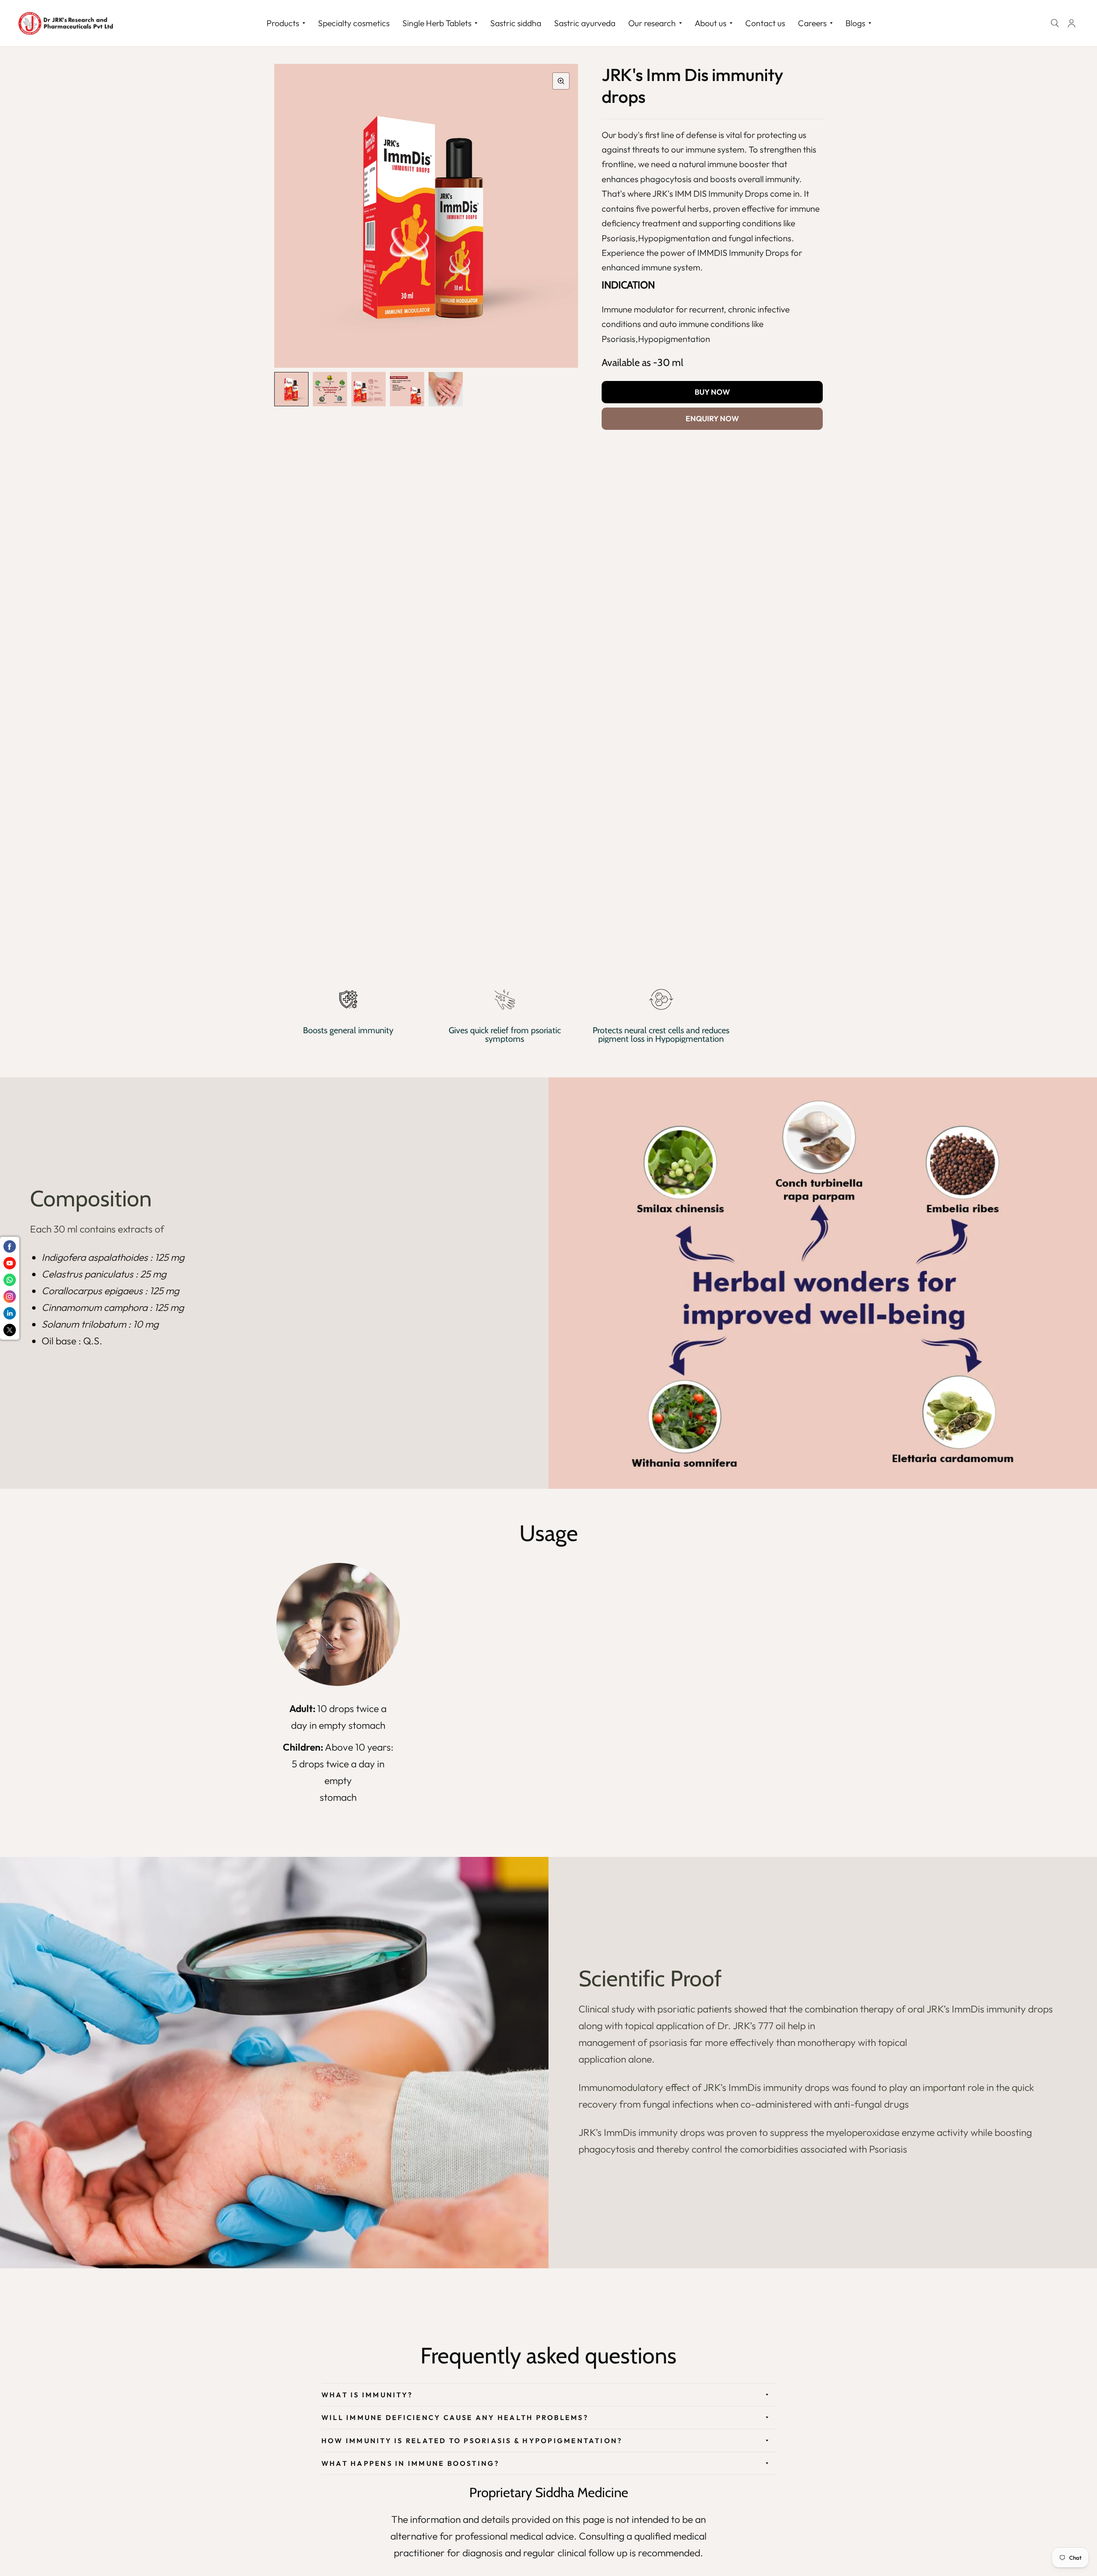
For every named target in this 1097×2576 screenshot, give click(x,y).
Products (283, 23)
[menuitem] (286, 23)
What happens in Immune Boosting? (411, 2463)
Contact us (765, 23)
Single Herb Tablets (437, 23)
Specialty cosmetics (354, 23)
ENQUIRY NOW (712, 418)
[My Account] (1072, 23)
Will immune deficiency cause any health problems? (455, 2417)
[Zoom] (561, 81)
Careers (812, 23)
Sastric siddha (516, 23)
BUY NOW (712, 392)
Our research (652, 23)
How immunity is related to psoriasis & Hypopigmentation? (472, 2441)
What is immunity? (367, 2395)
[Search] (1055, 23)
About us (710, 23)
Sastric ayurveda (585, 23)
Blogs (855, 23)
